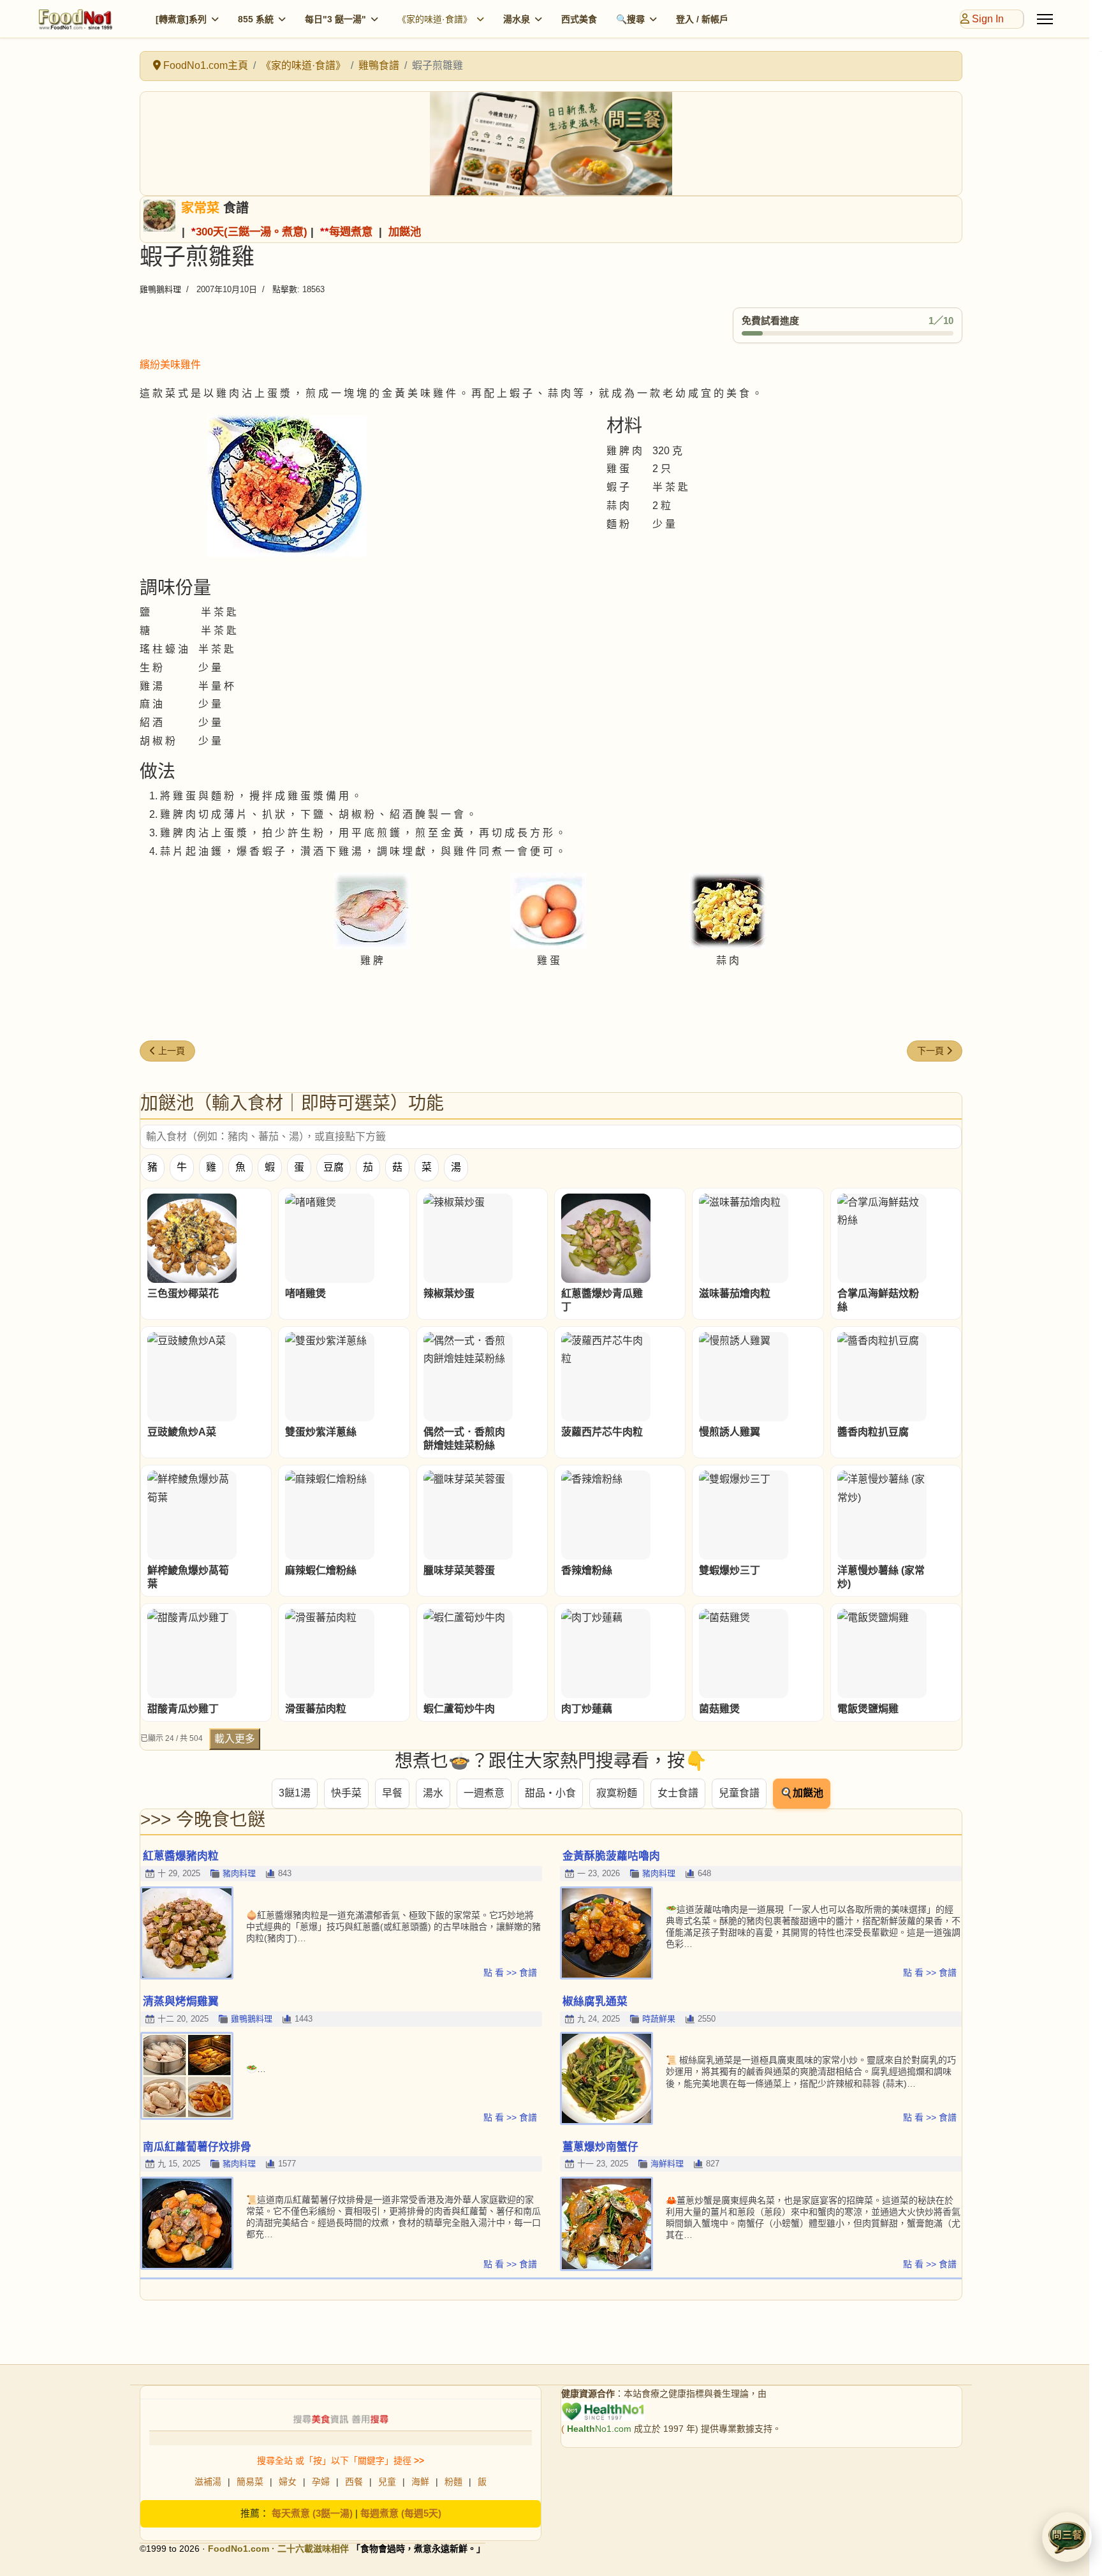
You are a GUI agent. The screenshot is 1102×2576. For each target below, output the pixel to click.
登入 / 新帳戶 (702, 19)
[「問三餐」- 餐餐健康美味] (551, 144)
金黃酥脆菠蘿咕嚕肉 (611, 1856)
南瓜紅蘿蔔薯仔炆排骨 (197, 2147)
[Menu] (1045, 19)
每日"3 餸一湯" (335, 19)
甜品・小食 (550, 1793)
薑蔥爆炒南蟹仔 (600, 2147)
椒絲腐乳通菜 (595, 2002)
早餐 (392, 1793)
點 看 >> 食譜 (510, 1973)
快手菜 (346, 1793)
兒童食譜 (739, 1793)
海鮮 (420, 2482)
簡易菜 (250, 2482)
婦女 (288, 2482)
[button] (1067, 2537)
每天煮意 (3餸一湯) (312, 2513)
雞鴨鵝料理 (160, 289)
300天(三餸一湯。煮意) (252, 232)
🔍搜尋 (630, 19)
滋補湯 (208, 2482)
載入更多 (235, 1739)
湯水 (433, 1793)
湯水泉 (517, 19)
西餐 (354, 2482)
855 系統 (256, 19)
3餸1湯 (295, 1793)
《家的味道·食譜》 (435, 19)
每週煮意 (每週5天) (401, 2513)
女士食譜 (678, 1793)
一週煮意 (484, 1793)
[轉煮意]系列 (181, 19)
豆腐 (334, 1167)
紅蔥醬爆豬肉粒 (181, 1856)
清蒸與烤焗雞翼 (181, 2002)
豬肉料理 (239, 1873)
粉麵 (453, 2482)
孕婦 (321, 2482)
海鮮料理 (667, 2164)
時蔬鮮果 (659, 2019)
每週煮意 (351, 232)
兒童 (387, 2482)
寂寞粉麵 (617, 1793)
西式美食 (579, 19)
